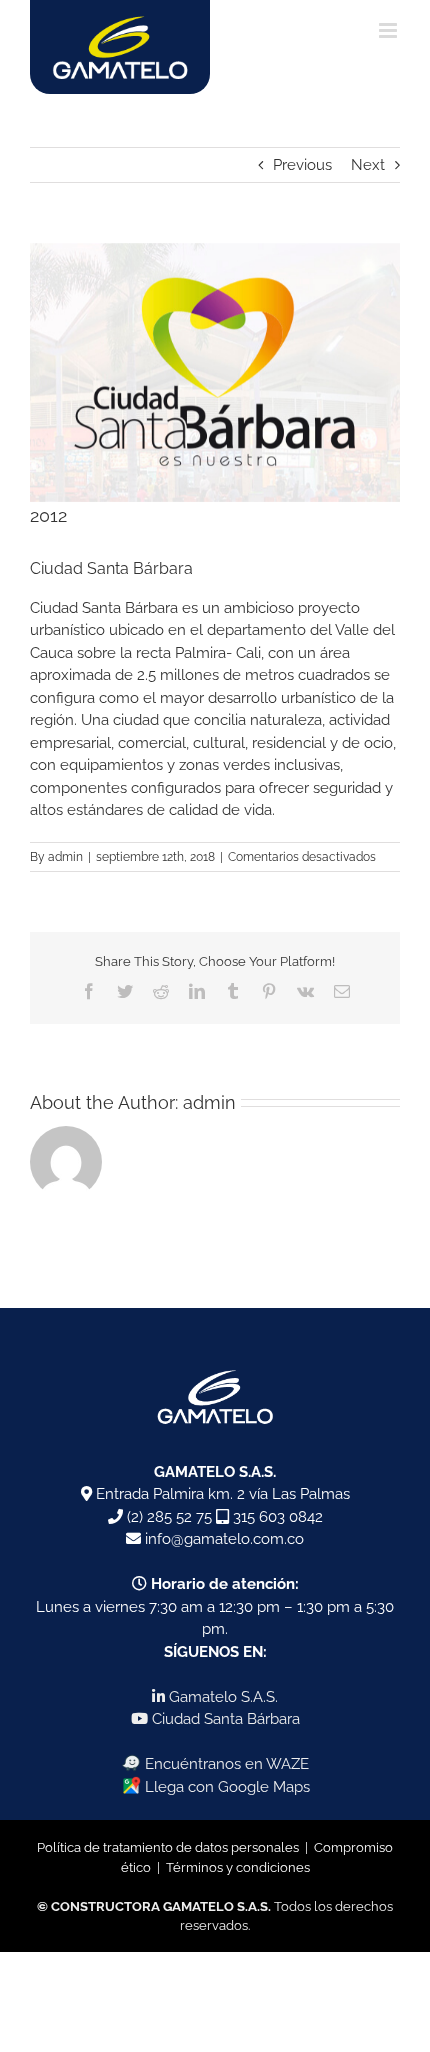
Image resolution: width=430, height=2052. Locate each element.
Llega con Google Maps (225, 1787)
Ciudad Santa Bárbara (224, 1719)
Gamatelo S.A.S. (221, 1697)
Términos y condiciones (238, 1867)
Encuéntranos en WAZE (225, 1764)
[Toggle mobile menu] (389, 30)
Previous (302, 165)
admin (65, 857)
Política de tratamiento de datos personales (168, 1847)
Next (368, 165)
